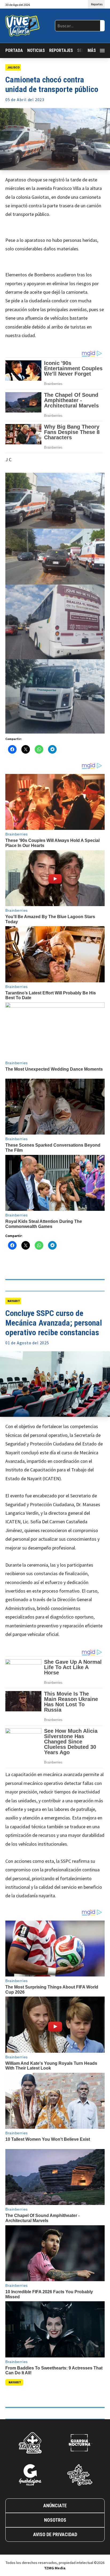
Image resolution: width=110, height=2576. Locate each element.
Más (92, 50)
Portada (14, 50)
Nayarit (14, 1301)
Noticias (36, 50)
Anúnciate (55, 2506)
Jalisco (14, 67)
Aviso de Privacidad (55, 2534)
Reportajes (61, 50)
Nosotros (55, 2520)
